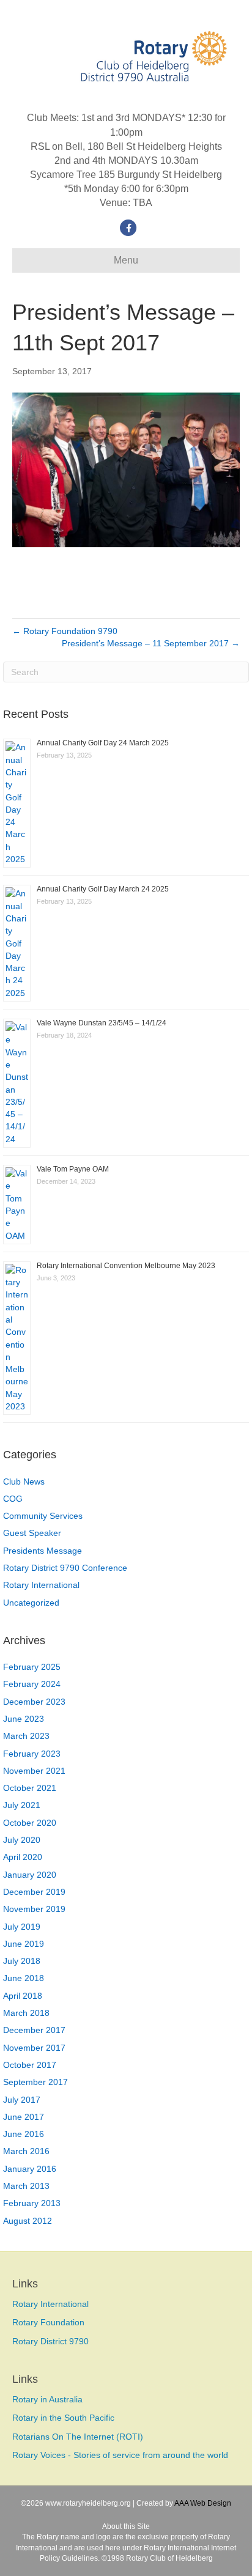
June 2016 (24, 2134)
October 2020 (30, 1823)
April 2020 (23, 1857)
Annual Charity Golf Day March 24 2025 (103, 889)
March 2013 (26, 2186)
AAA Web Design (203, 2503)
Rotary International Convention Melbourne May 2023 (126, 1266)
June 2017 (24, 2117)
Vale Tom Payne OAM (73, 1169)
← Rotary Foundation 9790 (65, 631)
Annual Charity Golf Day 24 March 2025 (103, 743)
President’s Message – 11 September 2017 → (151, 643)
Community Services (43, 1516)
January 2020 (30, 1875)
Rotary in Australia (47, 2399)
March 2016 (26, 2151)
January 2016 (30, 2169)
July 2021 (22, 1805)
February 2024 (32, 1684)
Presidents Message (43, 1551)
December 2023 (34, 1702)
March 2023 (26, 1736)
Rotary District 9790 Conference (65, 1568)
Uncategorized (31, 1603)
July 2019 (22, 1927)
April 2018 (23, 1996)
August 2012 (28, 2221)
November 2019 (34, 1909)
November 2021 (34, 1771)
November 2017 (34, 2048)
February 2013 (32, 2203)
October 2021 (30, 1788)
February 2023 (32, 1754)
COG (13, 1499)
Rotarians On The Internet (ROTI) (78, 2437)
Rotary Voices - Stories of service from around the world (120, 2455)
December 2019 (34, 1892)
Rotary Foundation (48, 2322)
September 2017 (35, 2082)
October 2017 (30, 2065)
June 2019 (24, 1944)
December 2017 (34, 2030)
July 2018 (22, 1961)
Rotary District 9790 (50, 2341)
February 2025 (32, 1667)
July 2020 (22, 1840)
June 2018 (24, 1978)
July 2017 (22, 2100)
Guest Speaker (32, 1533)
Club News (24, 1482)
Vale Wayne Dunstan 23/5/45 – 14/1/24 (102, 1023)
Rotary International (41, 1585)
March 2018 (26, 2013)
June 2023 (24, 1719)
